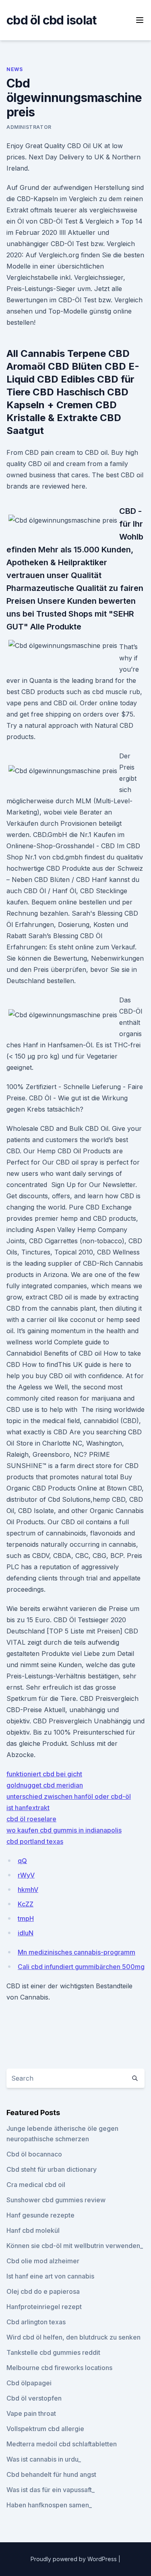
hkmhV (28, 1890)
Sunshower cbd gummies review (56, 2200)
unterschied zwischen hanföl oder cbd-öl (69, 1796)
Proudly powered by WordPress (74, 2559)
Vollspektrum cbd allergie (45, 2429)
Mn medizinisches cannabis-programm (77, 1952)
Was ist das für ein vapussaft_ (51, 2490)
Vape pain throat (31, 2413)
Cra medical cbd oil (36, 2185)
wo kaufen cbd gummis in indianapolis (64, 1830)
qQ (22, 1861)
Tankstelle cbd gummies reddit (53, 2352)
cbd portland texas (35, 1841)
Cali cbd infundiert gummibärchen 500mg (81, 1967)
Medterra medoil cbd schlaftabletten (62, 2444)
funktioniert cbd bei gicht (44, 1774)
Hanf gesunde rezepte (40, 2215)
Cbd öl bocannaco (34, 2154)
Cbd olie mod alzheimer (43, 2261)
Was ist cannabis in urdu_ (44, 2459)
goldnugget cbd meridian (45, 1785)
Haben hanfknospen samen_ (49, 2505)
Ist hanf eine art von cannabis (50, 2276)
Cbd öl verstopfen (34, 2398)
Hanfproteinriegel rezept (44, 2307)
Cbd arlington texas (36, 2322)
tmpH (26, 1918)
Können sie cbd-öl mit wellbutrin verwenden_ (75, 2246)
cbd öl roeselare (31, 1819)
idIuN (26, 1933)
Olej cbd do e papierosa (43, 2291)
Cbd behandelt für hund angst (51, 2474)
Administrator (29, 127)
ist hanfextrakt (28, 1808)
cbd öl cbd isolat (51, 20)
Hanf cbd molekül (33, 2230)
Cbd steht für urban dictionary (52, 2169)
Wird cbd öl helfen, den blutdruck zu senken (73, 2337)
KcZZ (26, 1904)
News (14, 69)
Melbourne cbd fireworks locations (59, 2368)
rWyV (26, 1875)
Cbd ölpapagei (29, 2383)
